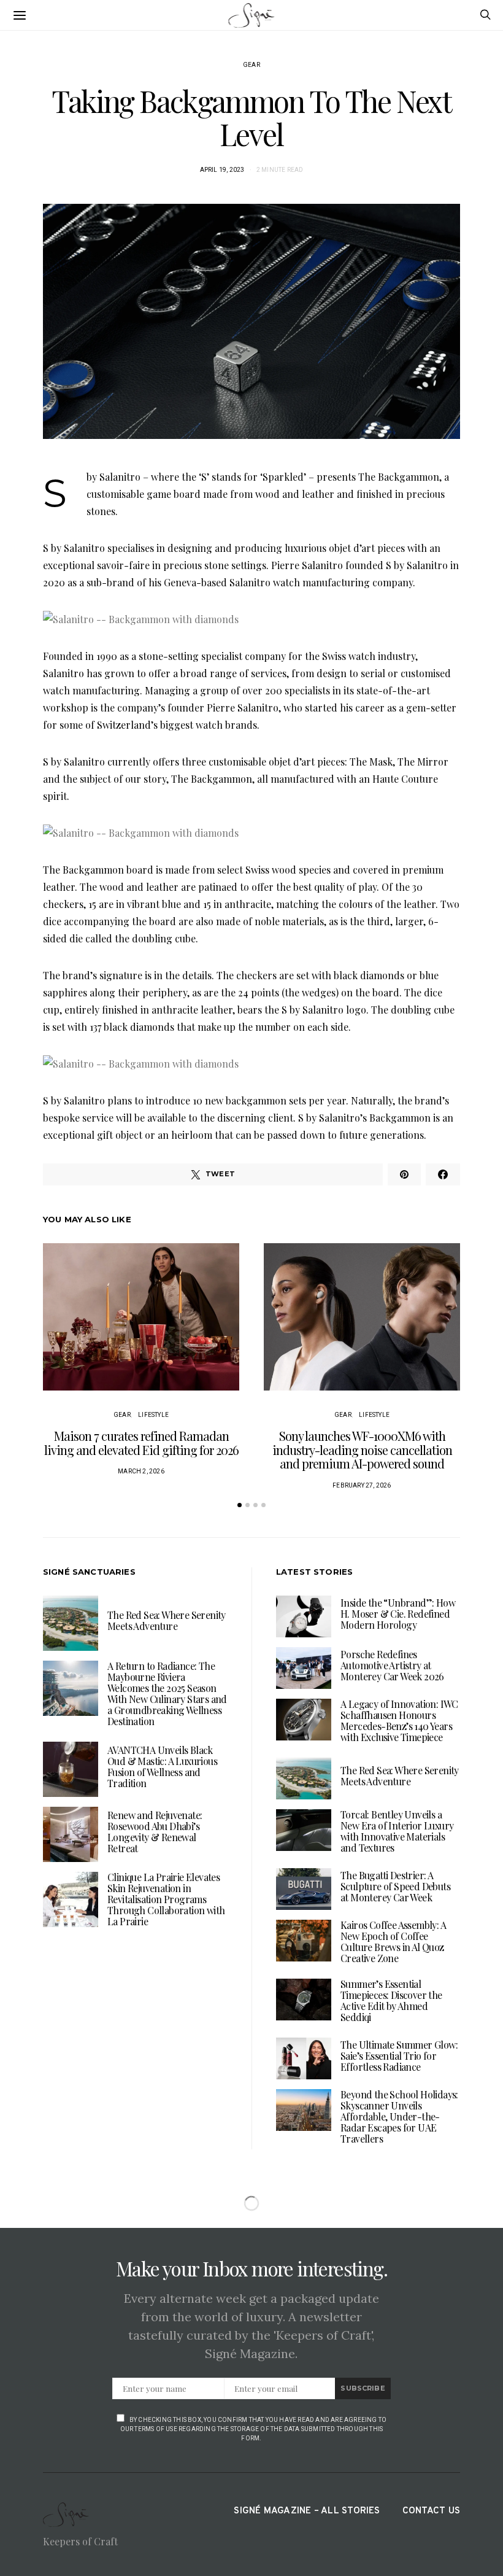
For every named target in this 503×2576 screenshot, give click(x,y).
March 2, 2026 (141, 1471)
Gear (251, 65)
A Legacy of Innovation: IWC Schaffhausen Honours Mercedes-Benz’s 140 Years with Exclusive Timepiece (399, 1721)
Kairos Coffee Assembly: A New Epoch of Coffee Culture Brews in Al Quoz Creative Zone (393, 1942)
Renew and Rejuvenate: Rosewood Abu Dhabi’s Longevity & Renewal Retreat (155, 1832)
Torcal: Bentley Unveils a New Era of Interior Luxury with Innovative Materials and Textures (397, 1831)
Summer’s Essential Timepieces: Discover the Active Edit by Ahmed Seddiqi (391, 2000)
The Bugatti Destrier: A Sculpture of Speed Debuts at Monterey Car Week (395, 1886)
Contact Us (431, 2511)
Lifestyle (153, 1415)
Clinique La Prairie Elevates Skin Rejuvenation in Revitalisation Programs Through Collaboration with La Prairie (166, 1899)
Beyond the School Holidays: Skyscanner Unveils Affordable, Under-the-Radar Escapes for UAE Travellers (399, 2116)
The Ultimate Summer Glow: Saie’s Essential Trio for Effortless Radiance (399, 2056)
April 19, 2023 (222, 170)
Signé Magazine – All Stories (307, 2511)
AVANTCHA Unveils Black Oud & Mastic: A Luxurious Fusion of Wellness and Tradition (162, 1767)
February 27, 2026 (362, 1485)
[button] (240, 1505)
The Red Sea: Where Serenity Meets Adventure (167, 1620)
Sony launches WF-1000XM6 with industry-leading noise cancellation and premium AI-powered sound (362, 1449)
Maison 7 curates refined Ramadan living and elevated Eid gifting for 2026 (141, 1443)
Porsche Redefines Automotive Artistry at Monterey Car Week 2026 (392, 1665)
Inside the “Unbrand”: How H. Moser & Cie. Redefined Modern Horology (398, 1614)
